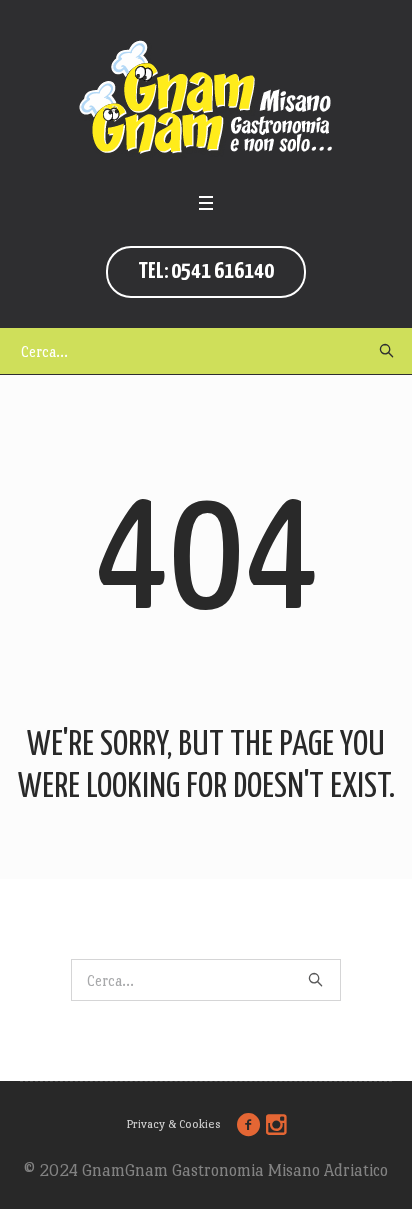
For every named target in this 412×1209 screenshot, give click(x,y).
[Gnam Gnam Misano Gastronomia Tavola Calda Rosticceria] (206, 100)
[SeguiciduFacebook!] (249, 1125)
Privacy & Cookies (173, 1124)
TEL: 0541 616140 (206, 271)
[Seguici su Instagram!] (277, 1125)
